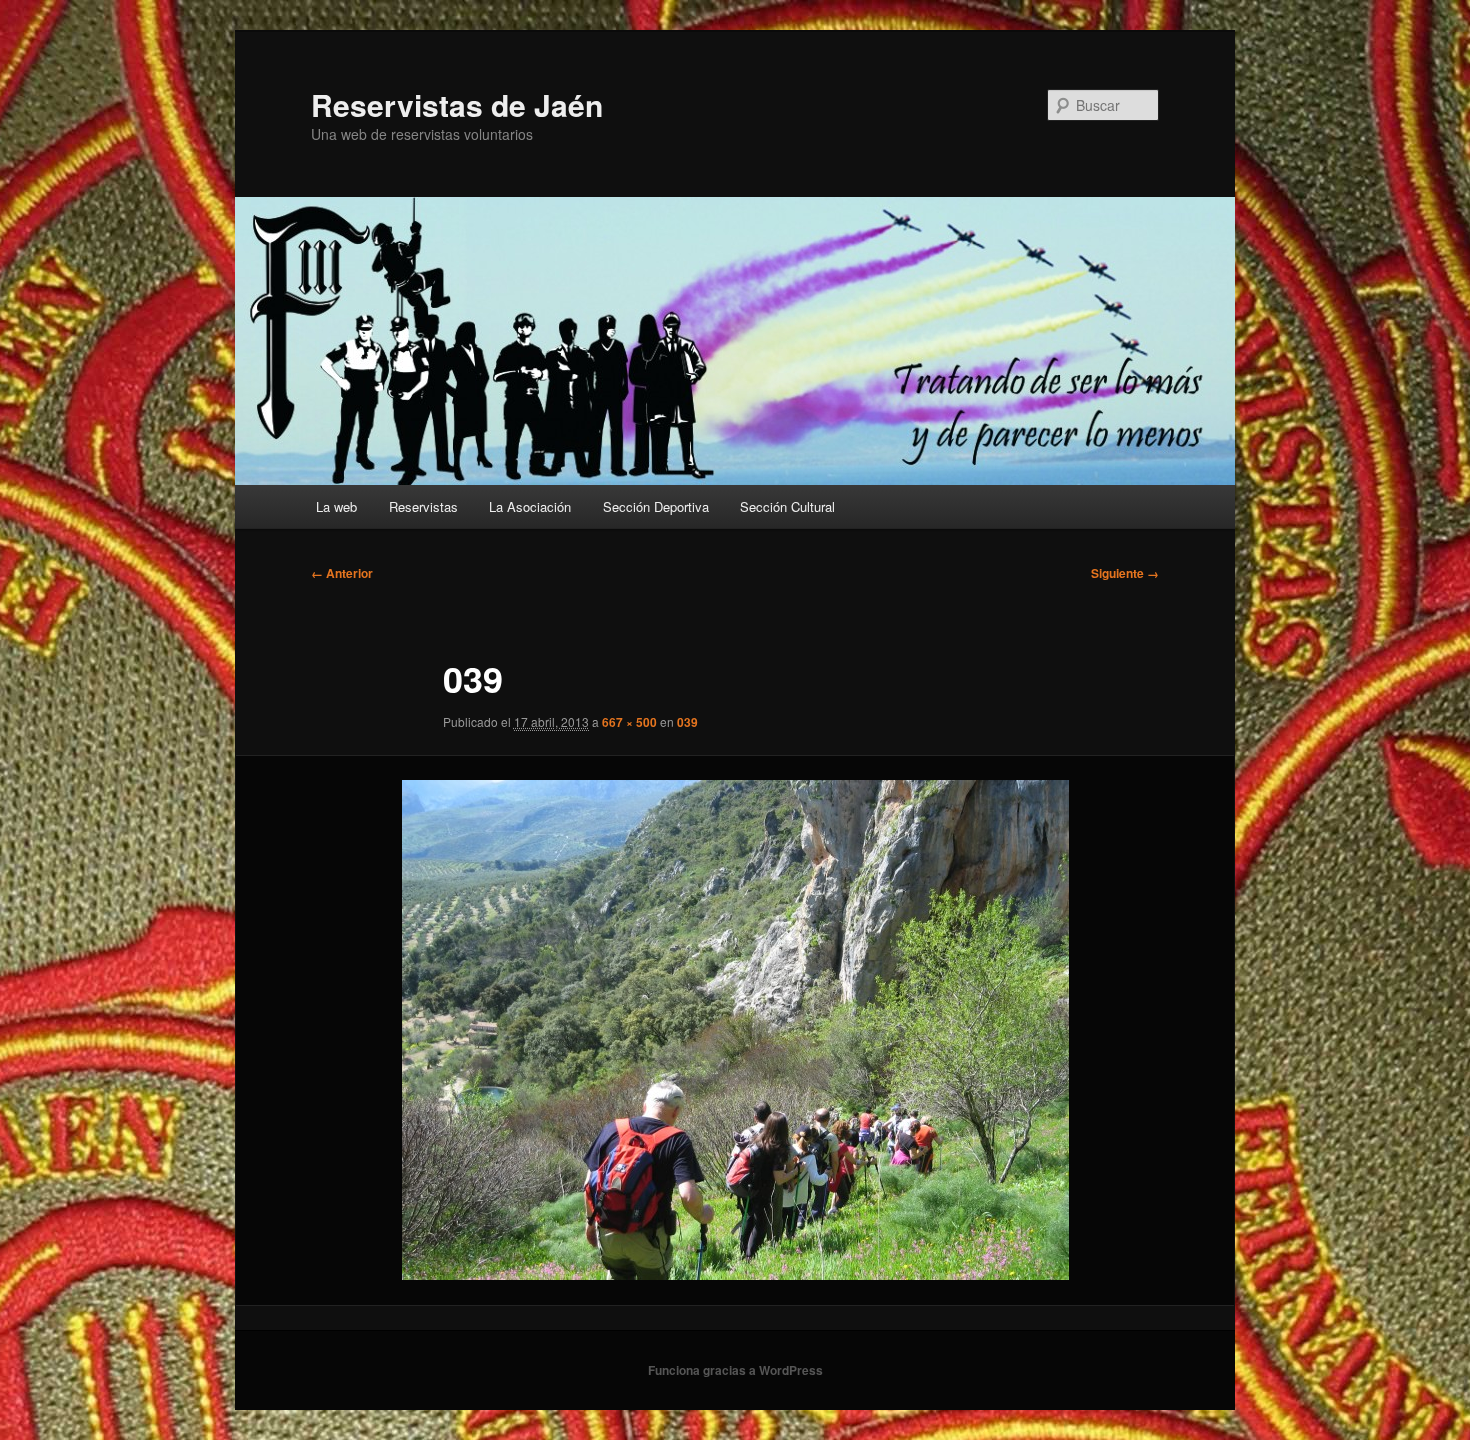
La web (336, 506)
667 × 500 (629, 722)
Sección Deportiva (656, 506)
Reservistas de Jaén (457, 104)
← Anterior (342, 573)
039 (687, 722)
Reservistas (423, 506)
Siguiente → (1125, 573)
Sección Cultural (787, 506)
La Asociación (530, 506)
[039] (735, 1030)
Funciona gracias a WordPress (735, 1370)
